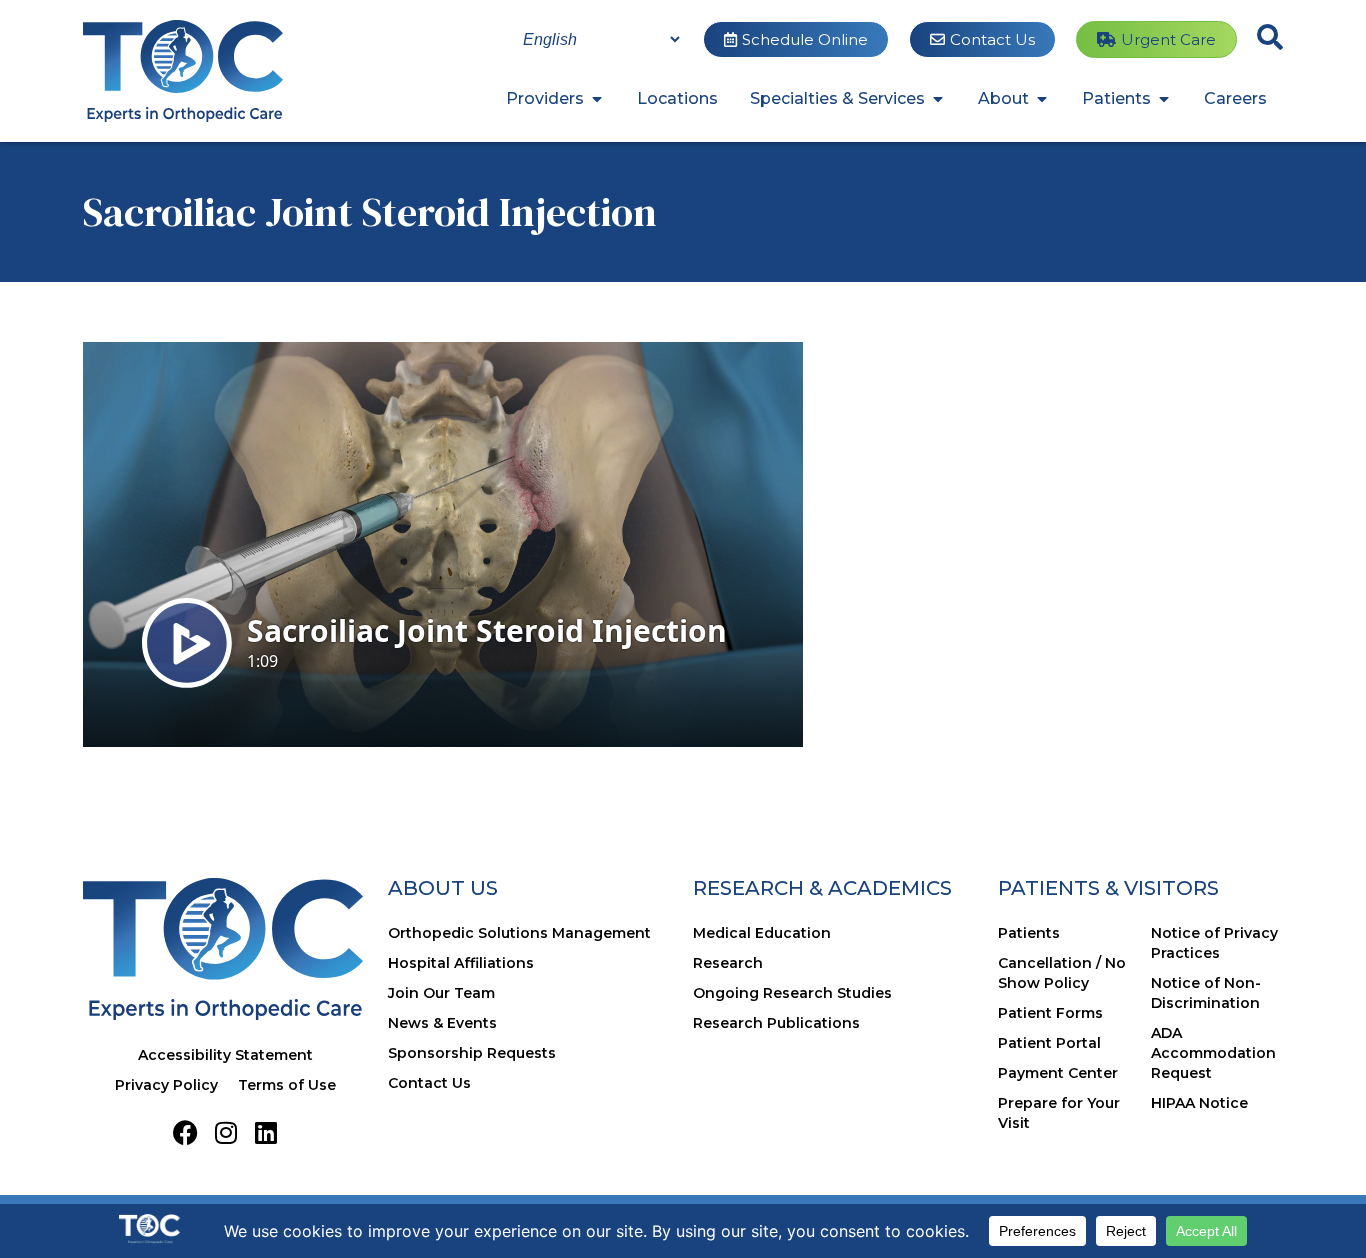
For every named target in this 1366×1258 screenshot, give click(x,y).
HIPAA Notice (1199, 1103)
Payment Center (1058, 1073)
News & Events (442, 1023)
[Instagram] (225, 1132)
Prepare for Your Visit (1059, 1113)
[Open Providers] (597, 99)
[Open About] (1042, 99)
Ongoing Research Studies (792, 993)
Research (728, 963)
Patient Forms (1050, 1013)
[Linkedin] (265, 1132)
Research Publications (776, 1023)
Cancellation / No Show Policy (1062, 973)
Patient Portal (1049, 1043)
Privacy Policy (166, 1085)
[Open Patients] (1164, 99)
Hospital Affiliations (461, 963)
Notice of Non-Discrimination (1206, 993)
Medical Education (762, 933)
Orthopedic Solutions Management (519, 933)
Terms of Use (287, 1085)
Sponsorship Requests (472, 1053)
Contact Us (429, 1083)
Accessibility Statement (225, 1055)
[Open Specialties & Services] (938, 99)
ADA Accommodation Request (1213, 1053)
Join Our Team (441, 993)
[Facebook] (185, 1132)
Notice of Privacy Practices (1214, 943)
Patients (1029, 933)
